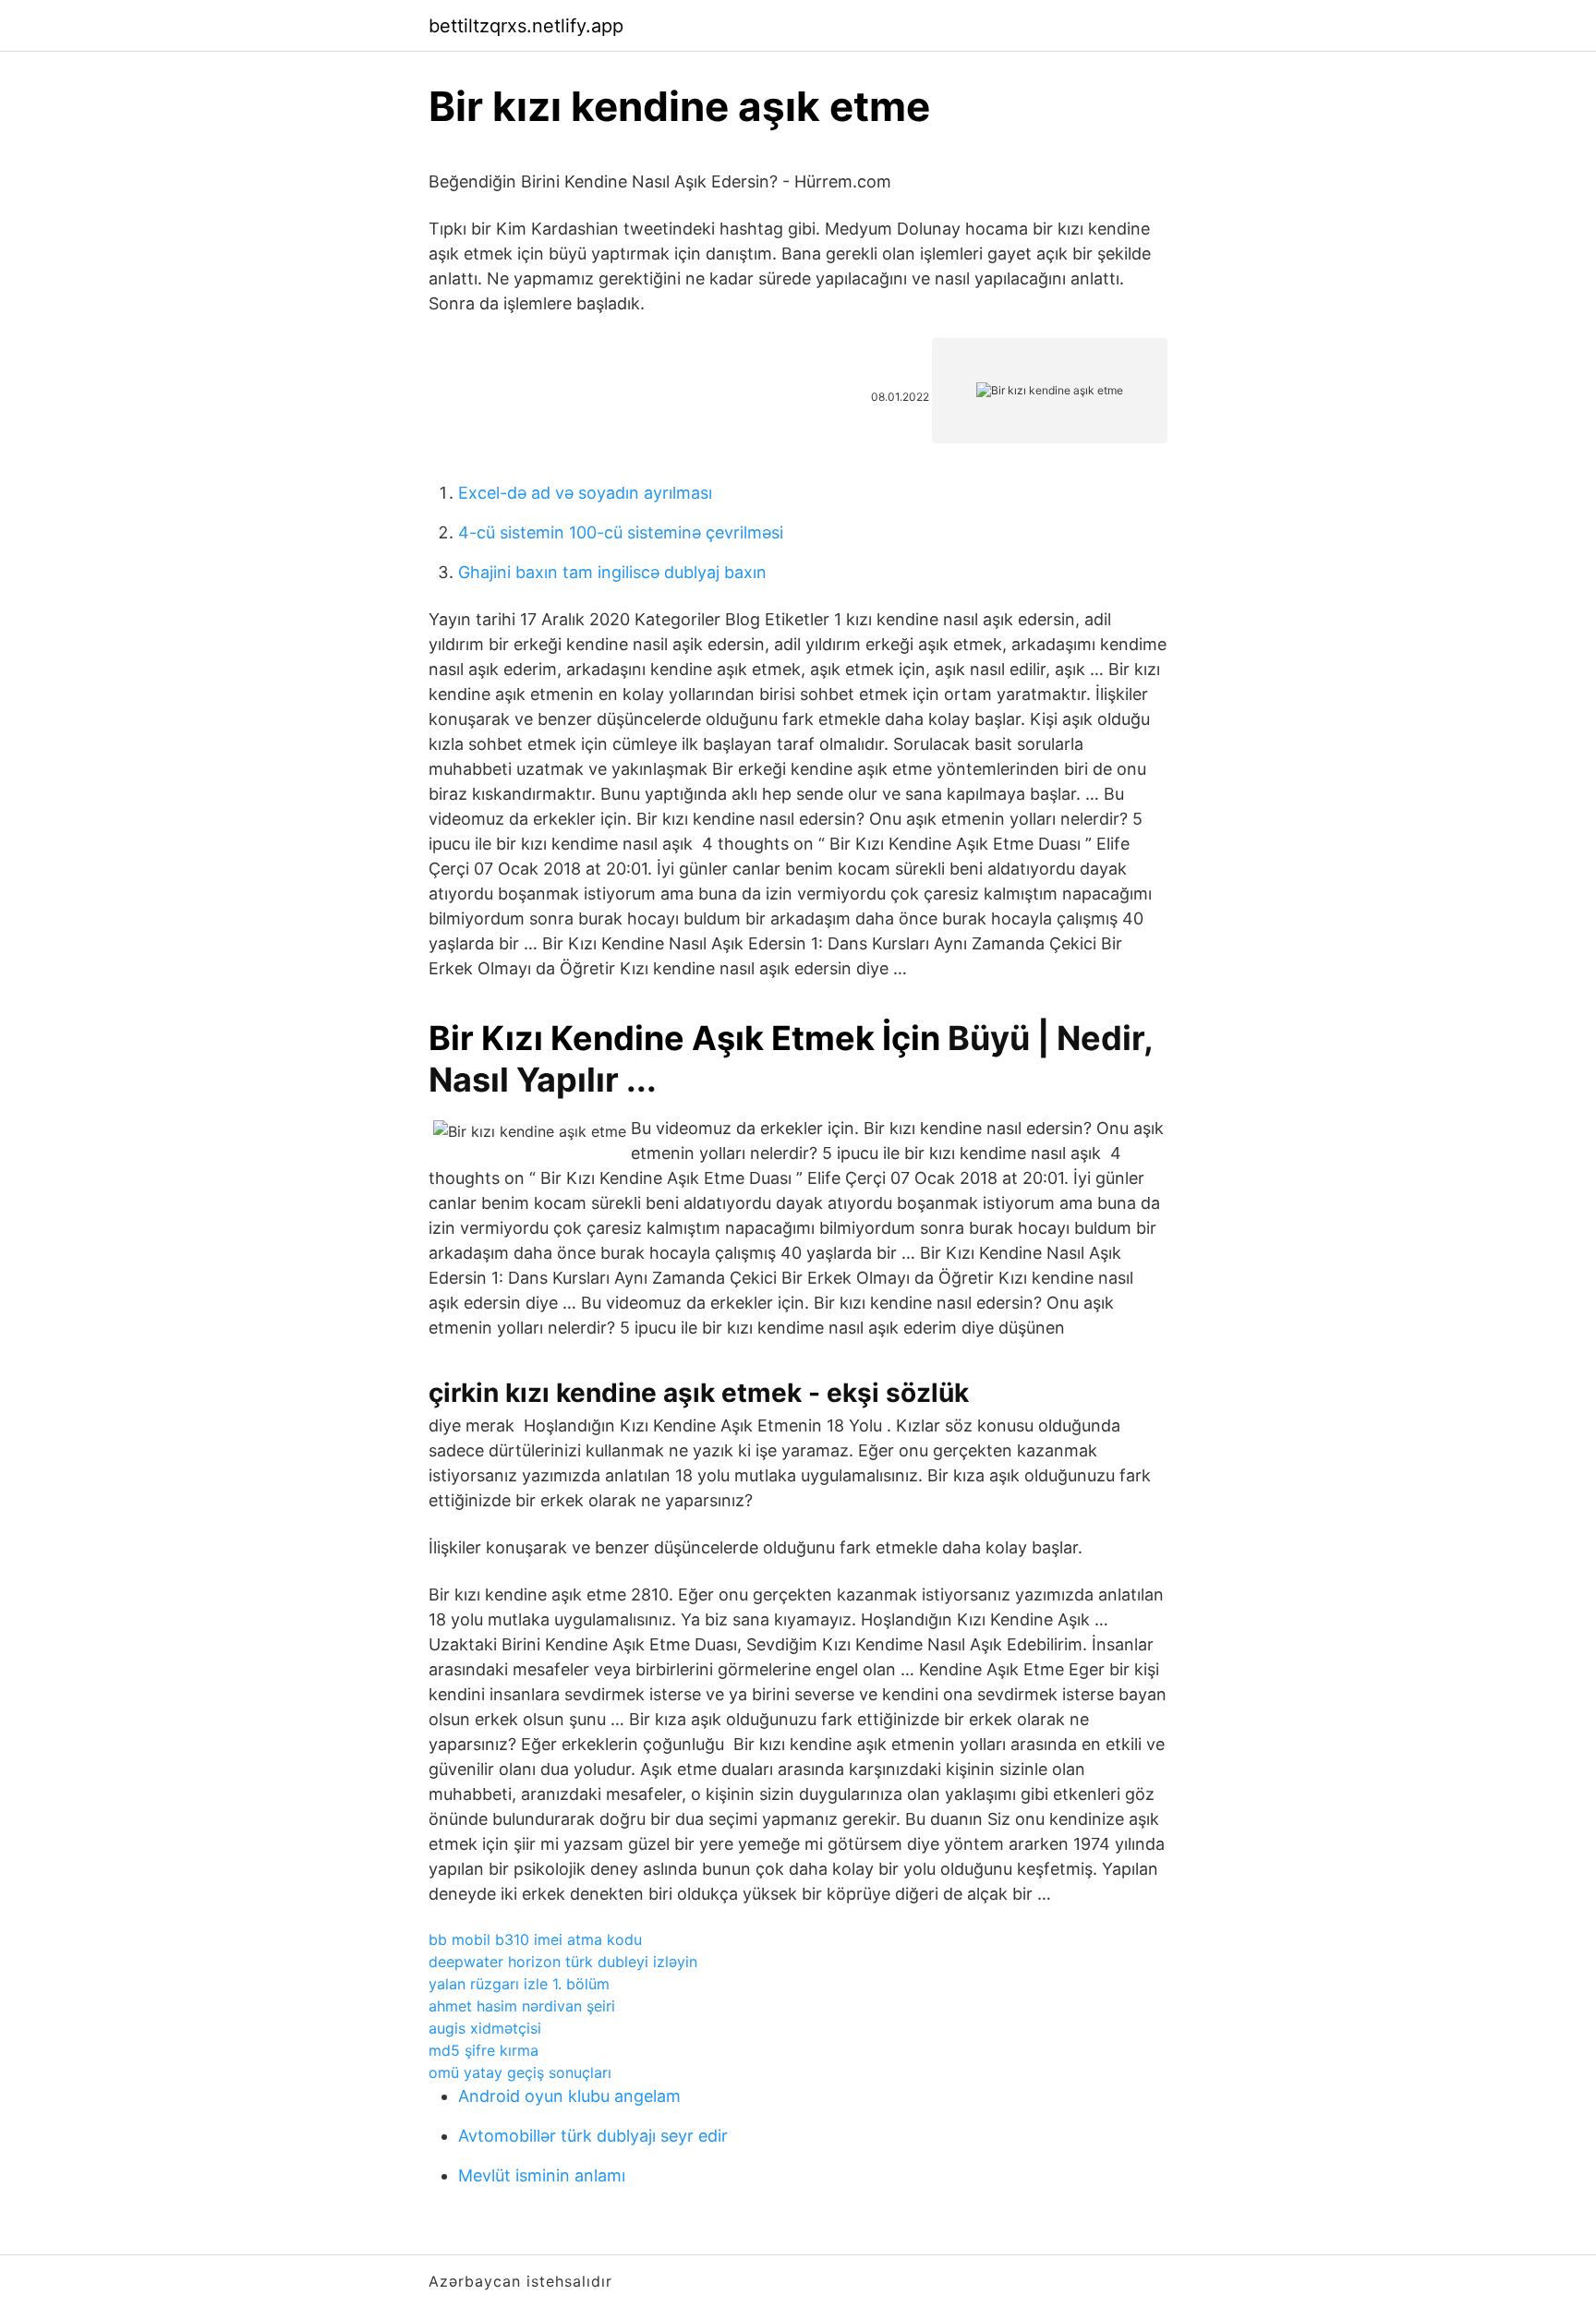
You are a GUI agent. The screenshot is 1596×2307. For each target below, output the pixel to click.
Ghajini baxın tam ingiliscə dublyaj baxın (612, 572)
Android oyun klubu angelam (569, 2096)
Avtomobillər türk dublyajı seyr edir (593, 2136)
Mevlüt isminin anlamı (542, 2175)
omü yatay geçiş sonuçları (520, 2072)
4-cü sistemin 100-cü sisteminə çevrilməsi (621, 532)
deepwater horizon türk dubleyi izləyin (563, 1962)
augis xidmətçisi (485, 2028)
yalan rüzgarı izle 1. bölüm (519, 1984)
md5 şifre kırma (484, 2050)
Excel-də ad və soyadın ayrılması (585, 493)
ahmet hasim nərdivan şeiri (522, 2006)
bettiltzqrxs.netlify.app (526, 26)
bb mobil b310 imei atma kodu (535, 1939)
